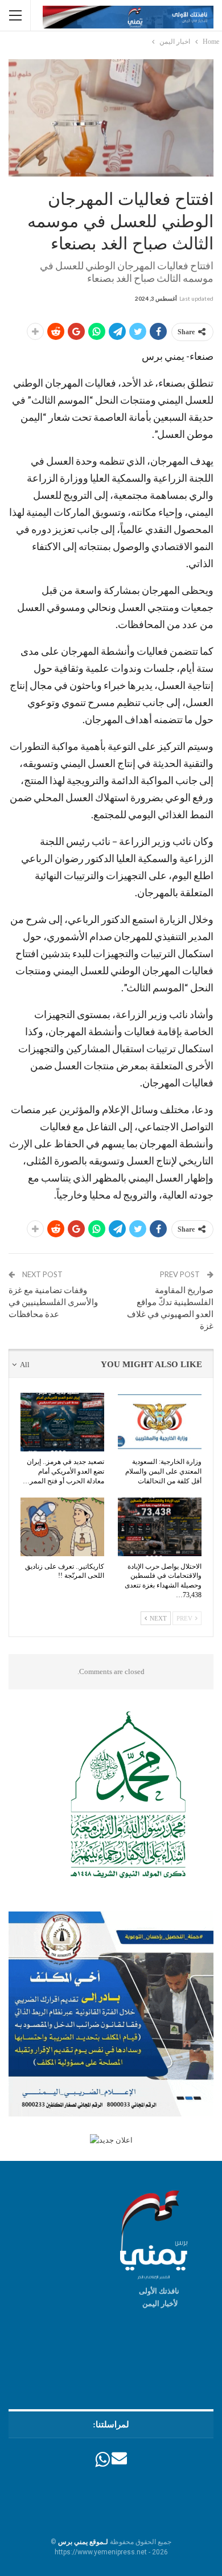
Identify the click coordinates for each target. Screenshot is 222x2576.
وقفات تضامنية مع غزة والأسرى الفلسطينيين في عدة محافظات (53, 1302)
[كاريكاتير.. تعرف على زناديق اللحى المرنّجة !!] (62, 1527)
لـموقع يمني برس (83, 2542)
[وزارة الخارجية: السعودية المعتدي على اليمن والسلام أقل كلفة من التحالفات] (160, 1422)
